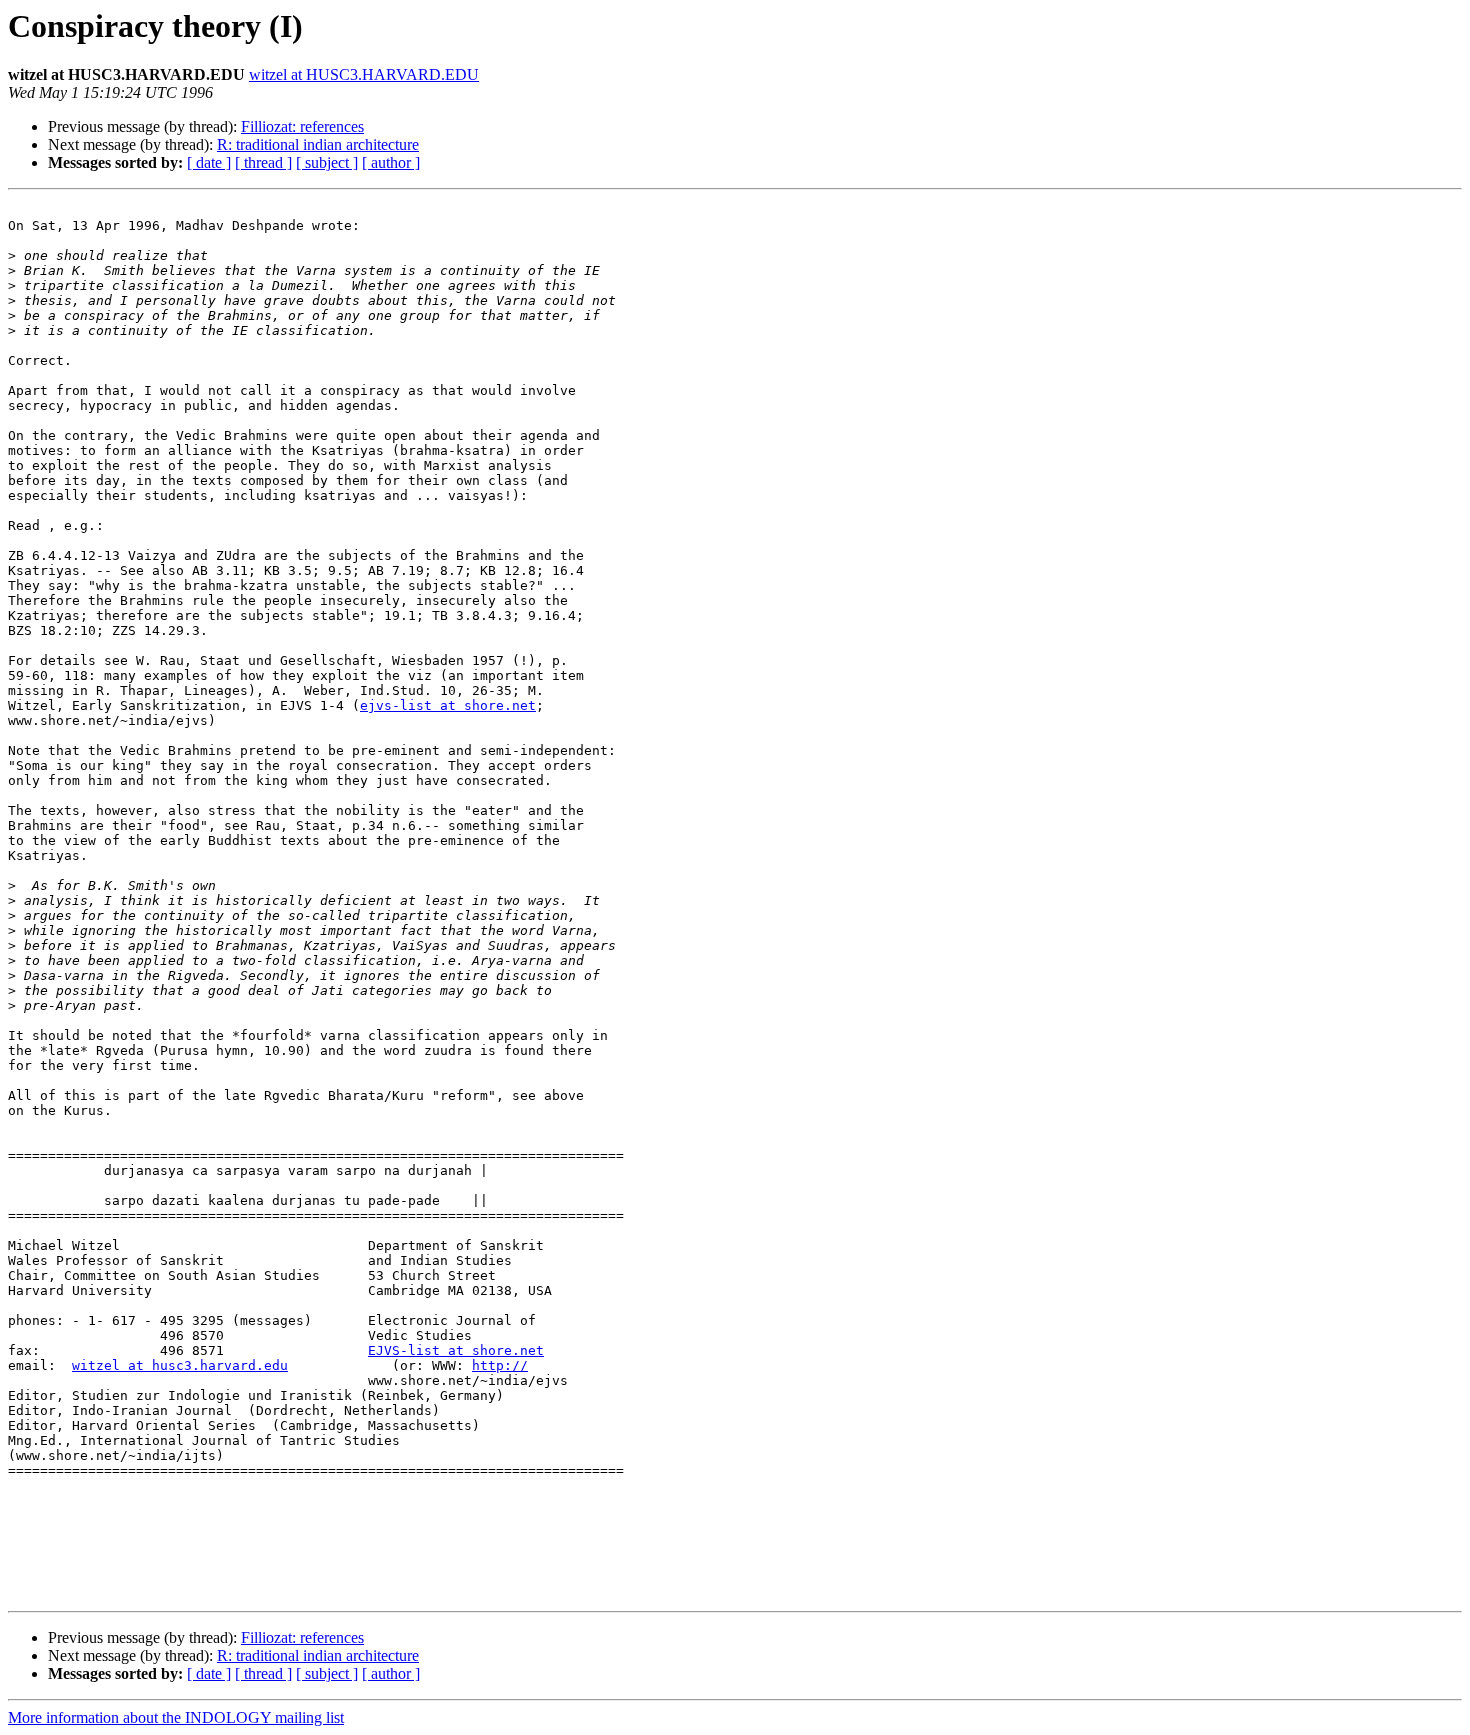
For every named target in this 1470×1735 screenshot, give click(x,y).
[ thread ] (263, 162)
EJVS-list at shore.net (456, 1350)
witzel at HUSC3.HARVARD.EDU (364, 74)
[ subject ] (327, 162)
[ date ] (209, 162)
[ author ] (391, 162)
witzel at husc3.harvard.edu (180, 1365)
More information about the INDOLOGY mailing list (176, 1717)
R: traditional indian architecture (318, 144)
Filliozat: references (302, 126)
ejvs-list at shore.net (448, 705)
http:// (500, 1365)
